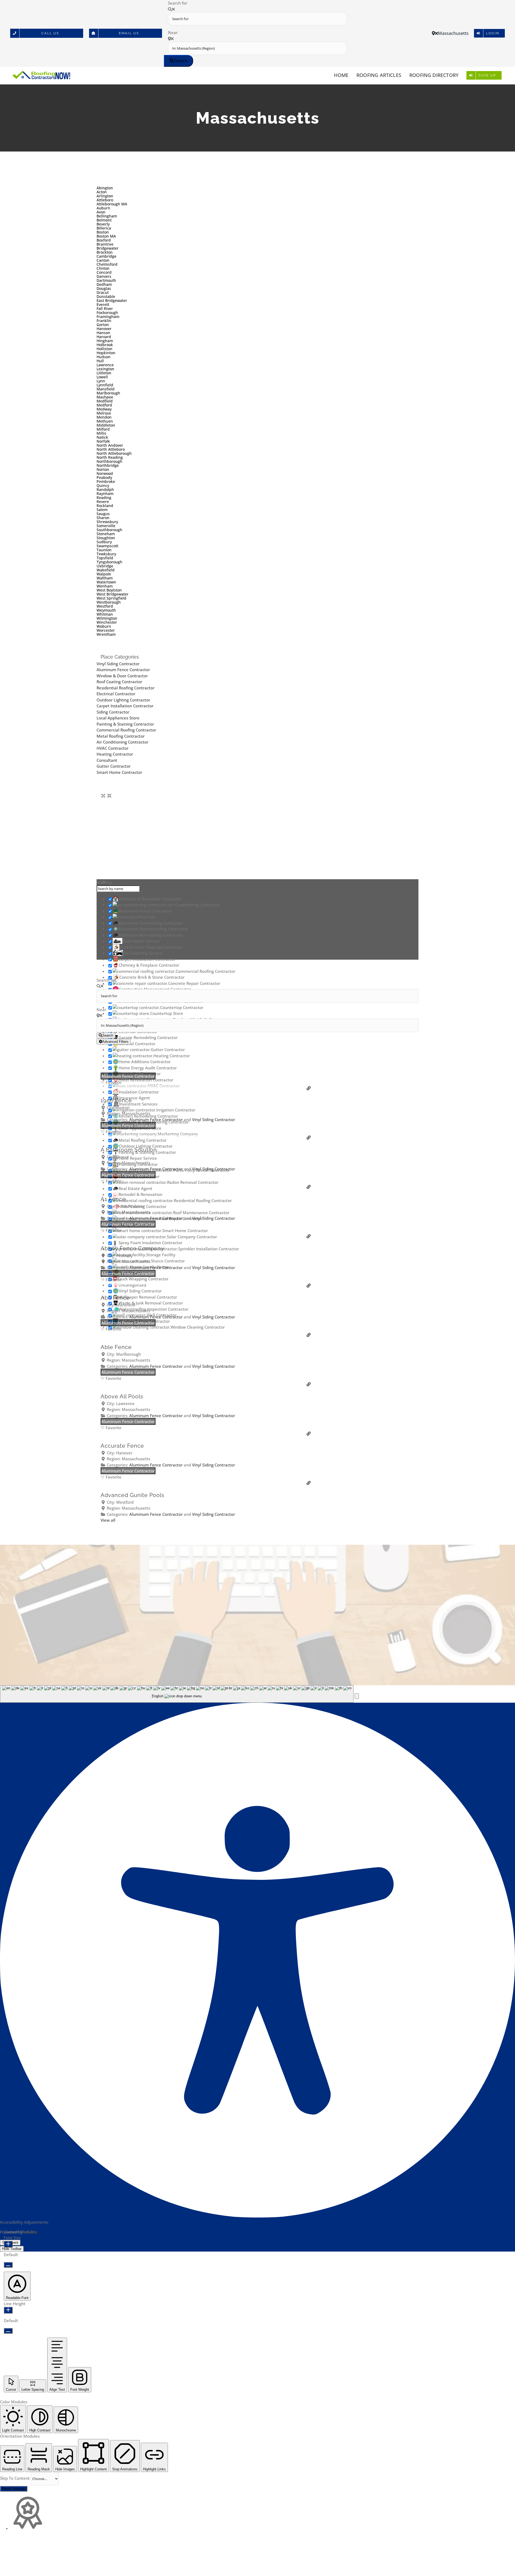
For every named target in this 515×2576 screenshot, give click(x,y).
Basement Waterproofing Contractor (153, 929)
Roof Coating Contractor (119, 682)
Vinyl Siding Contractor (118, 664)
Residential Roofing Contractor (126, 688)
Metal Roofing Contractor (121, 736)
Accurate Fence (122, 1446)
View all (108, 1520)
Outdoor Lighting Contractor (123, 700)
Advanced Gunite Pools (133, 1495)
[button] (357, 1696)
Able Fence (116, 1347)
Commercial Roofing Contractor (126, 730)
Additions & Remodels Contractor (150, 899)
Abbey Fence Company (132, 1248)
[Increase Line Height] (8, 2310)
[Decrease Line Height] (8, 2331)
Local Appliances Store (118, 718)
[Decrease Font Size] (8, 2265)
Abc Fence (115, 1298)
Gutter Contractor (114, 766)
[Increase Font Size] (8, 2244)
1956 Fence (116, 1100)
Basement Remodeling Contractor (151, 923)
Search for (178, 3)
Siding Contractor (113, 712)
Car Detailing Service (143, 953)
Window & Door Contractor (122, 676)
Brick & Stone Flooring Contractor (151, 947)
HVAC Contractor (113, 748)
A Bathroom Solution (129, 1150)
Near (173, 32)
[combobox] (177, 1694)
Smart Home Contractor (119, 772)
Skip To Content (15, 2478)
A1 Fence (113, 1199)
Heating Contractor (115, 754)
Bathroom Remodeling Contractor (151, 935)
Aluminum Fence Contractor (123, 670)
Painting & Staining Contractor (125, 724)
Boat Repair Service (141, 941)
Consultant (107, 760)
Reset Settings (14, 2489)
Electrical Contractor (116, 694)
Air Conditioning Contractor (122, 742)
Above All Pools (122, 1396)
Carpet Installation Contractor (125, 706)
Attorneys (146, 917)
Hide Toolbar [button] (12, 2249)
